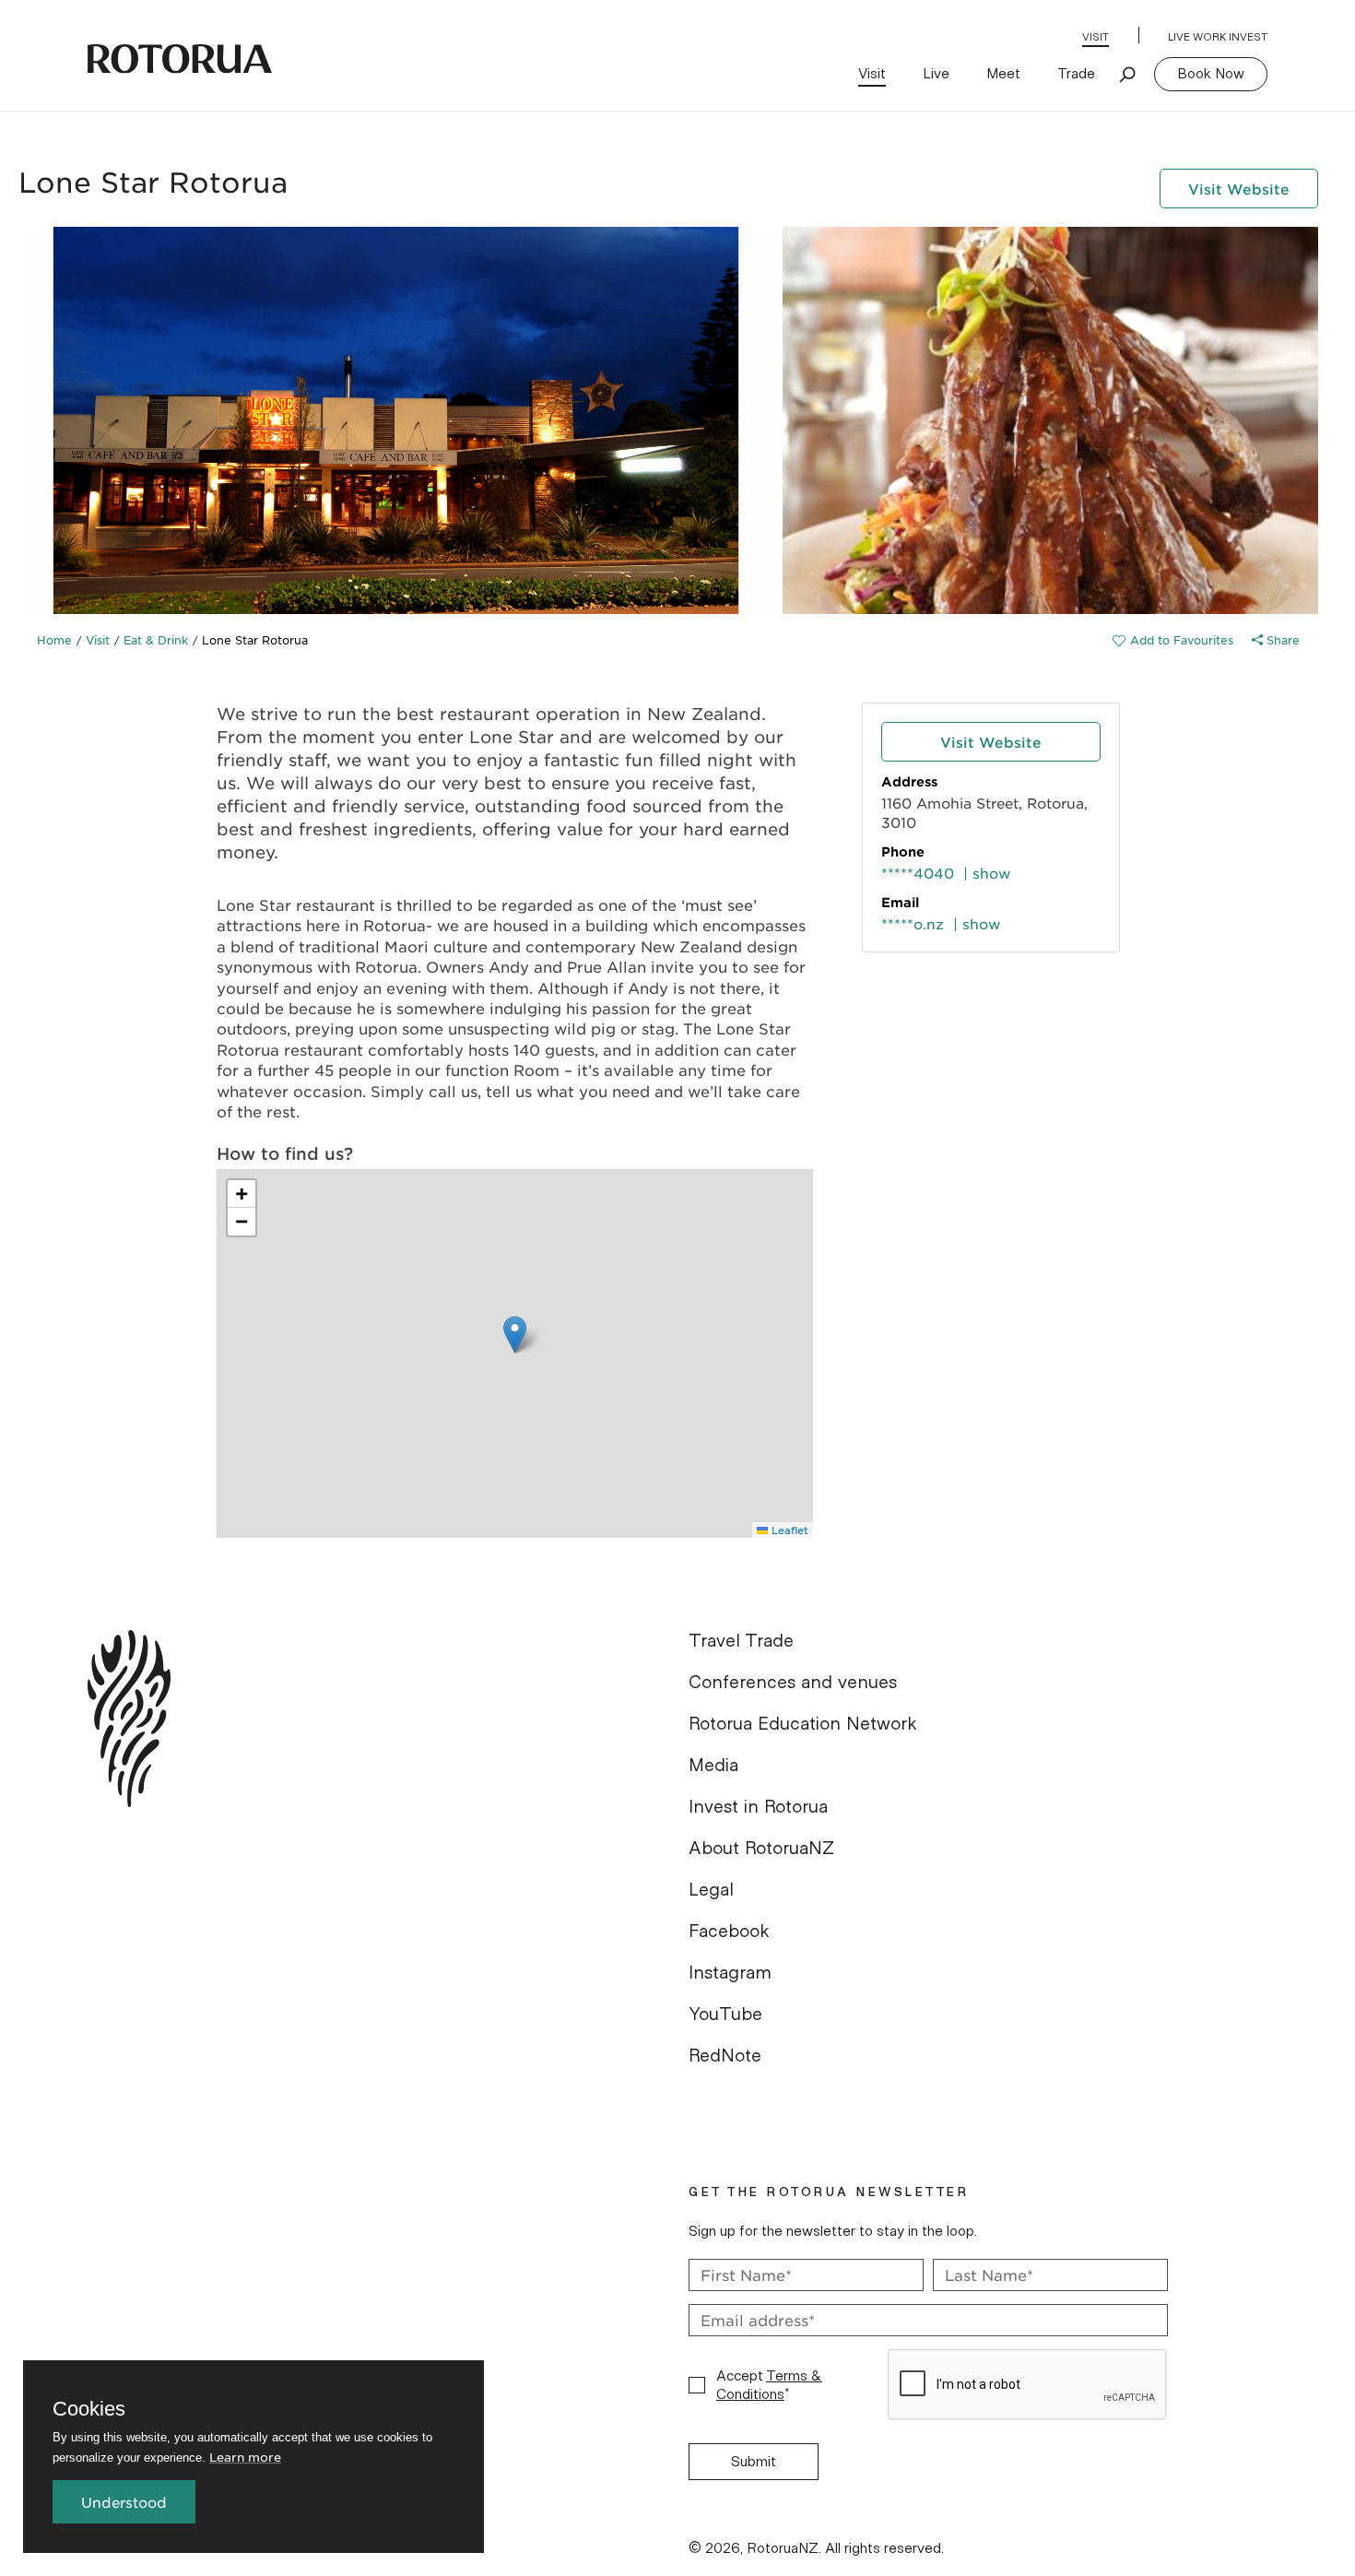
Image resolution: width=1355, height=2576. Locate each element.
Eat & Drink (156, 640)
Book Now (1211, 74)
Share (1281, 640)
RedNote (725, 2056)
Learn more (245, 2457)
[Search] (1128, 74)
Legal (711, 1890)
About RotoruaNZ (761, 1849)
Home (54, 640)
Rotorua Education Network (803, 1724)
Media (713, 1766)
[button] (515, 1335)
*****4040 (918, 873)
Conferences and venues (793, 1683)
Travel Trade (741, 1641)
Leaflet (788, 1530)
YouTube (725, 2015)
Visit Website (1239, 189)
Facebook (729, 1932)
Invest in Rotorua (758, 1807)
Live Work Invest (1218, 37)
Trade (1076, 74)
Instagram (730, 1973)
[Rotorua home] (180, 59)
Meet (1003, 74)
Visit (1096, 37)
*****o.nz (913, 923)
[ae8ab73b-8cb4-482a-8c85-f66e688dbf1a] (1173, 640)
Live (936, 74)
